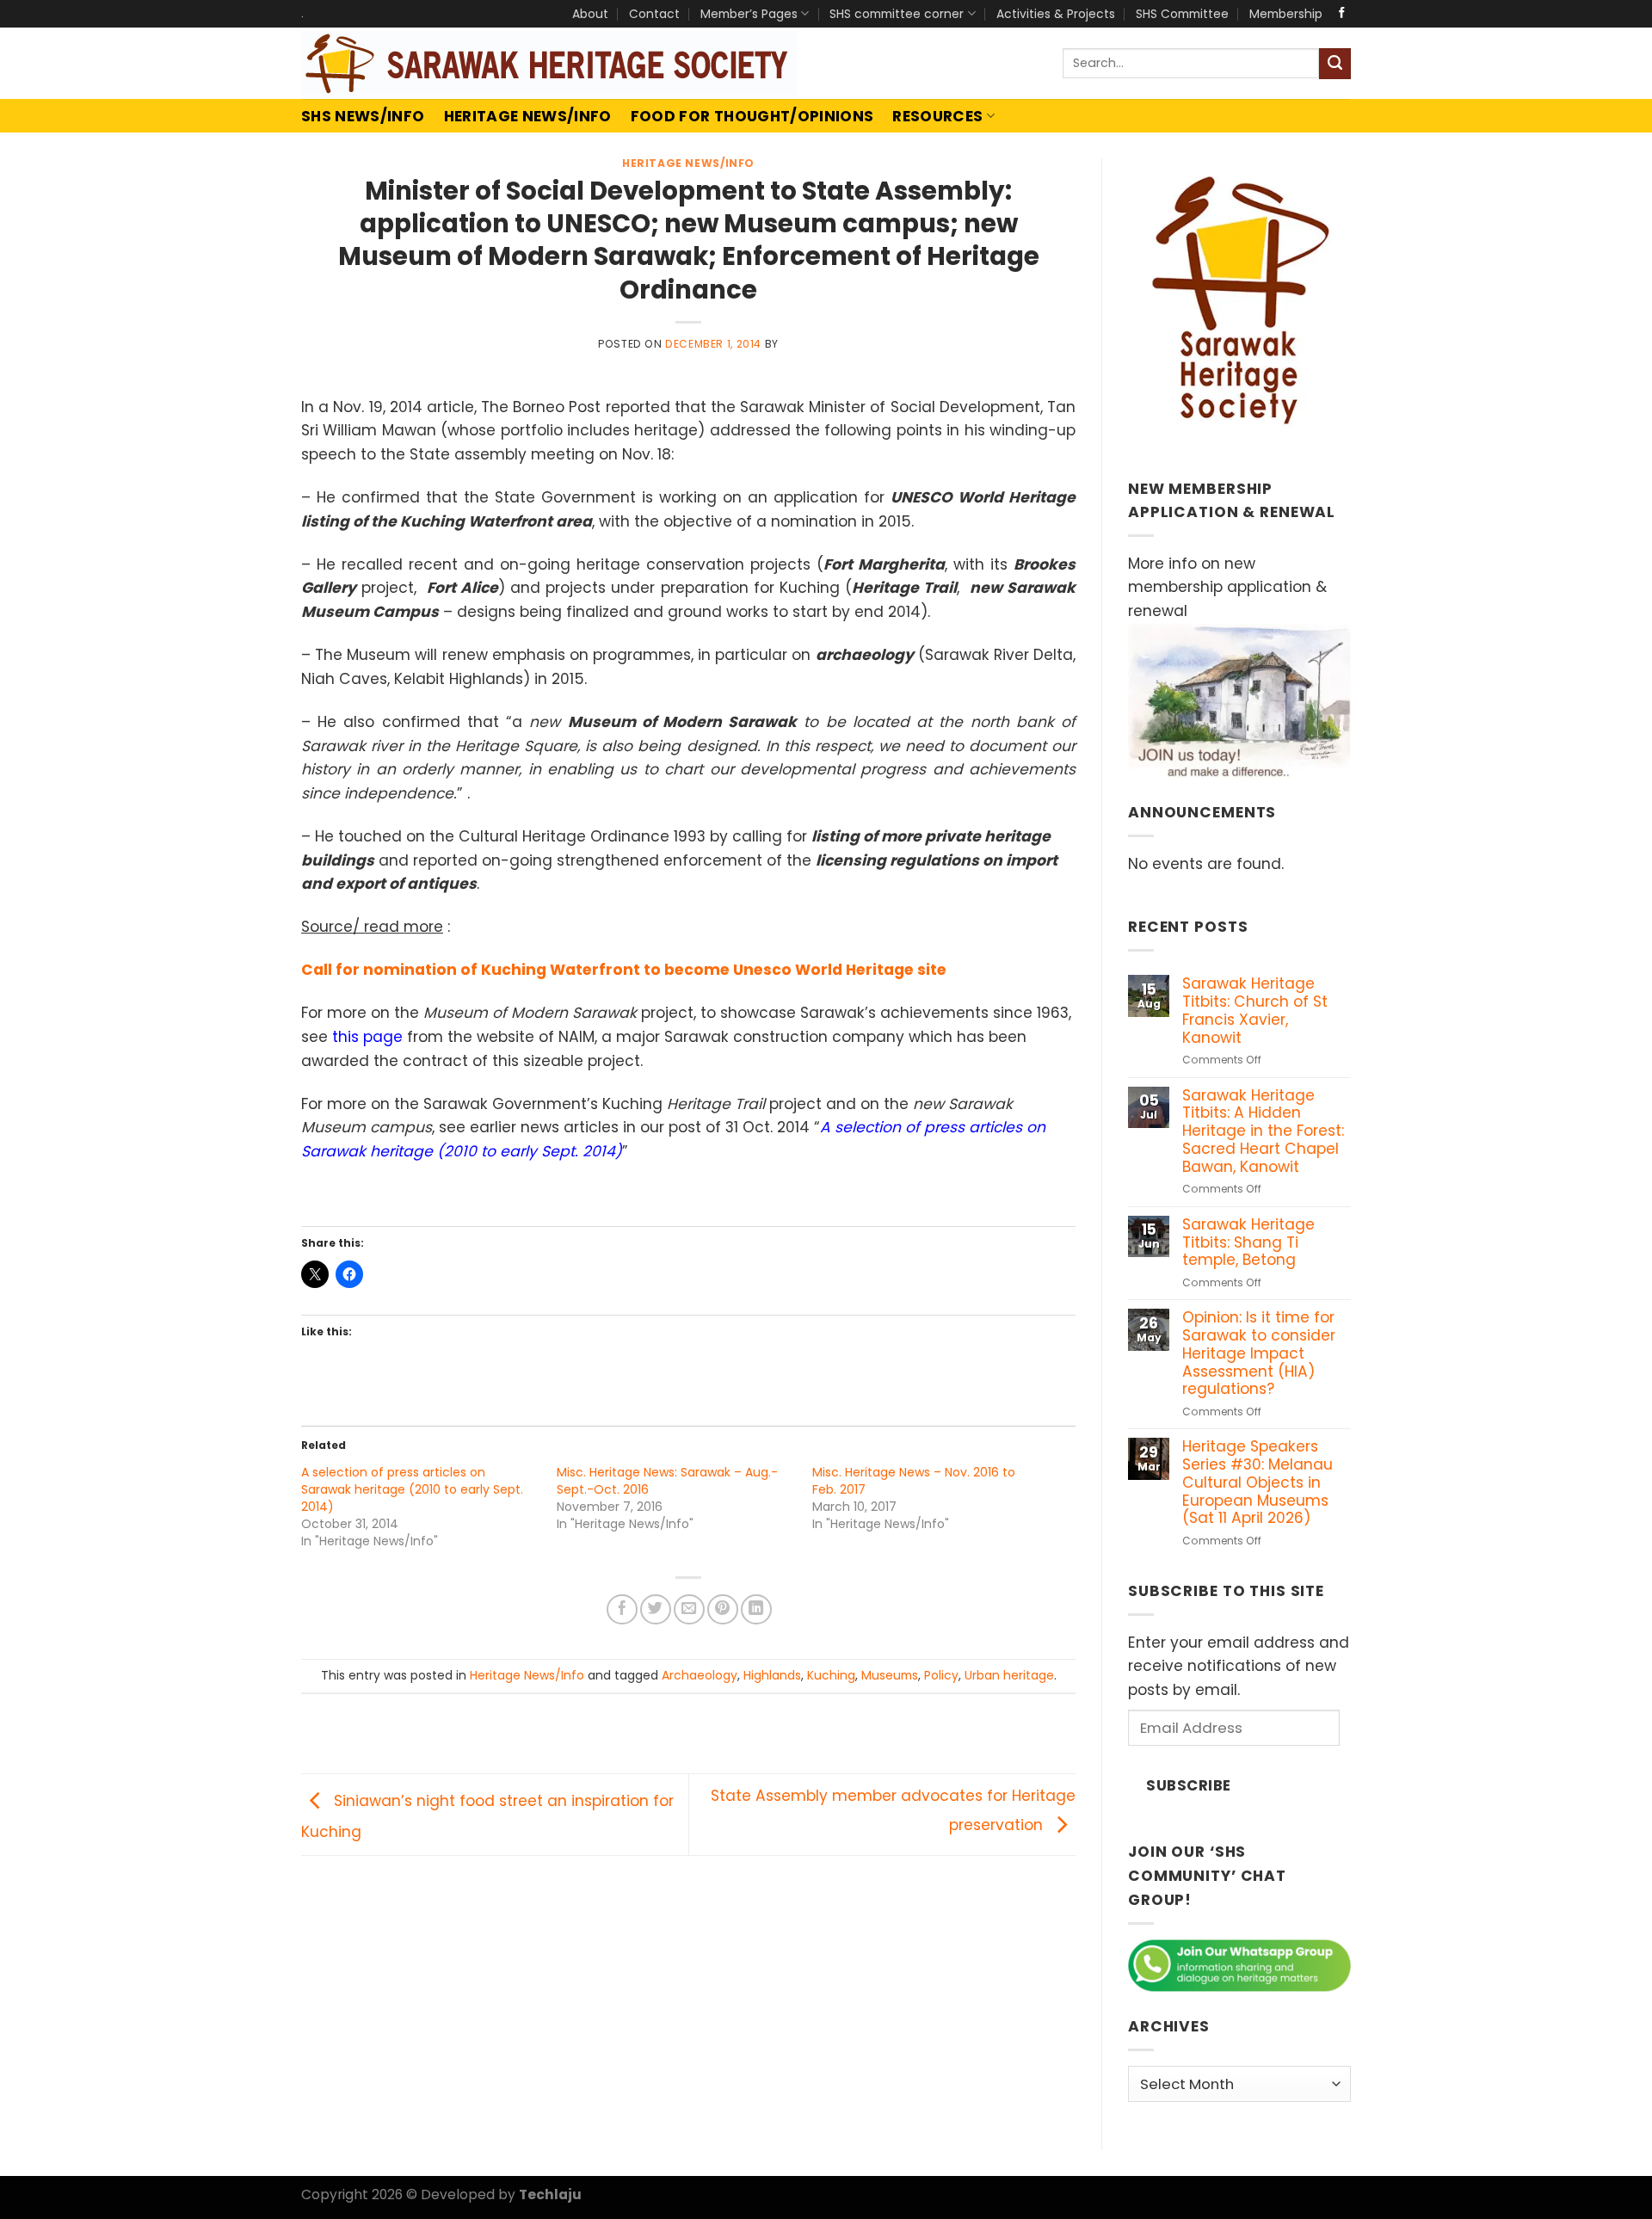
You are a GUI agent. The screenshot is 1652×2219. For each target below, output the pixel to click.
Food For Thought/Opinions (752, 116)
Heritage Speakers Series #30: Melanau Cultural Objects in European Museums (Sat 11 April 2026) (1257, 1482)
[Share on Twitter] (656, 1610)
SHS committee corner (897, 14)
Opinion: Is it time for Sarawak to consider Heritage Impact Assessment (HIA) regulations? (1259, 1353)
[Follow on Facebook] (1342, 13)
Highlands (772, 1675)
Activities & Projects (1056, 14)
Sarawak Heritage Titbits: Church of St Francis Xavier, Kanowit (1255, 1011)
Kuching (831, 1675)
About (590, 14)
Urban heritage (1009, 1675)
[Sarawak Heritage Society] (550, 63)
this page (367, 1037)
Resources (937, 116)
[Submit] (1335, 64)
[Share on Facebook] (622, 1610)
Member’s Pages (749, 14)
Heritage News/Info (528, 116)
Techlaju (550, 2194)
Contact (654, 14)
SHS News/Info (363, 116)
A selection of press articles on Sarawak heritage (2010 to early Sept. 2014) (412, 1489)
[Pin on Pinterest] (723, 1610)
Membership (1286, 14)
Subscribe (1189, 1785)
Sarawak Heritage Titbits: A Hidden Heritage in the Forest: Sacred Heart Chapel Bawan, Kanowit (1263, 1131)
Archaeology (700, 1675)
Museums (890, 1675)
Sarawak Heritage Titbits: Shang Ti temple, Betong (1248, 1242)
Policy (941, 1675)
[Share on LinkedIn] (756, 1610)
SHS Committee (1182, 14)
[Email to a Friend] (689, 1610)
